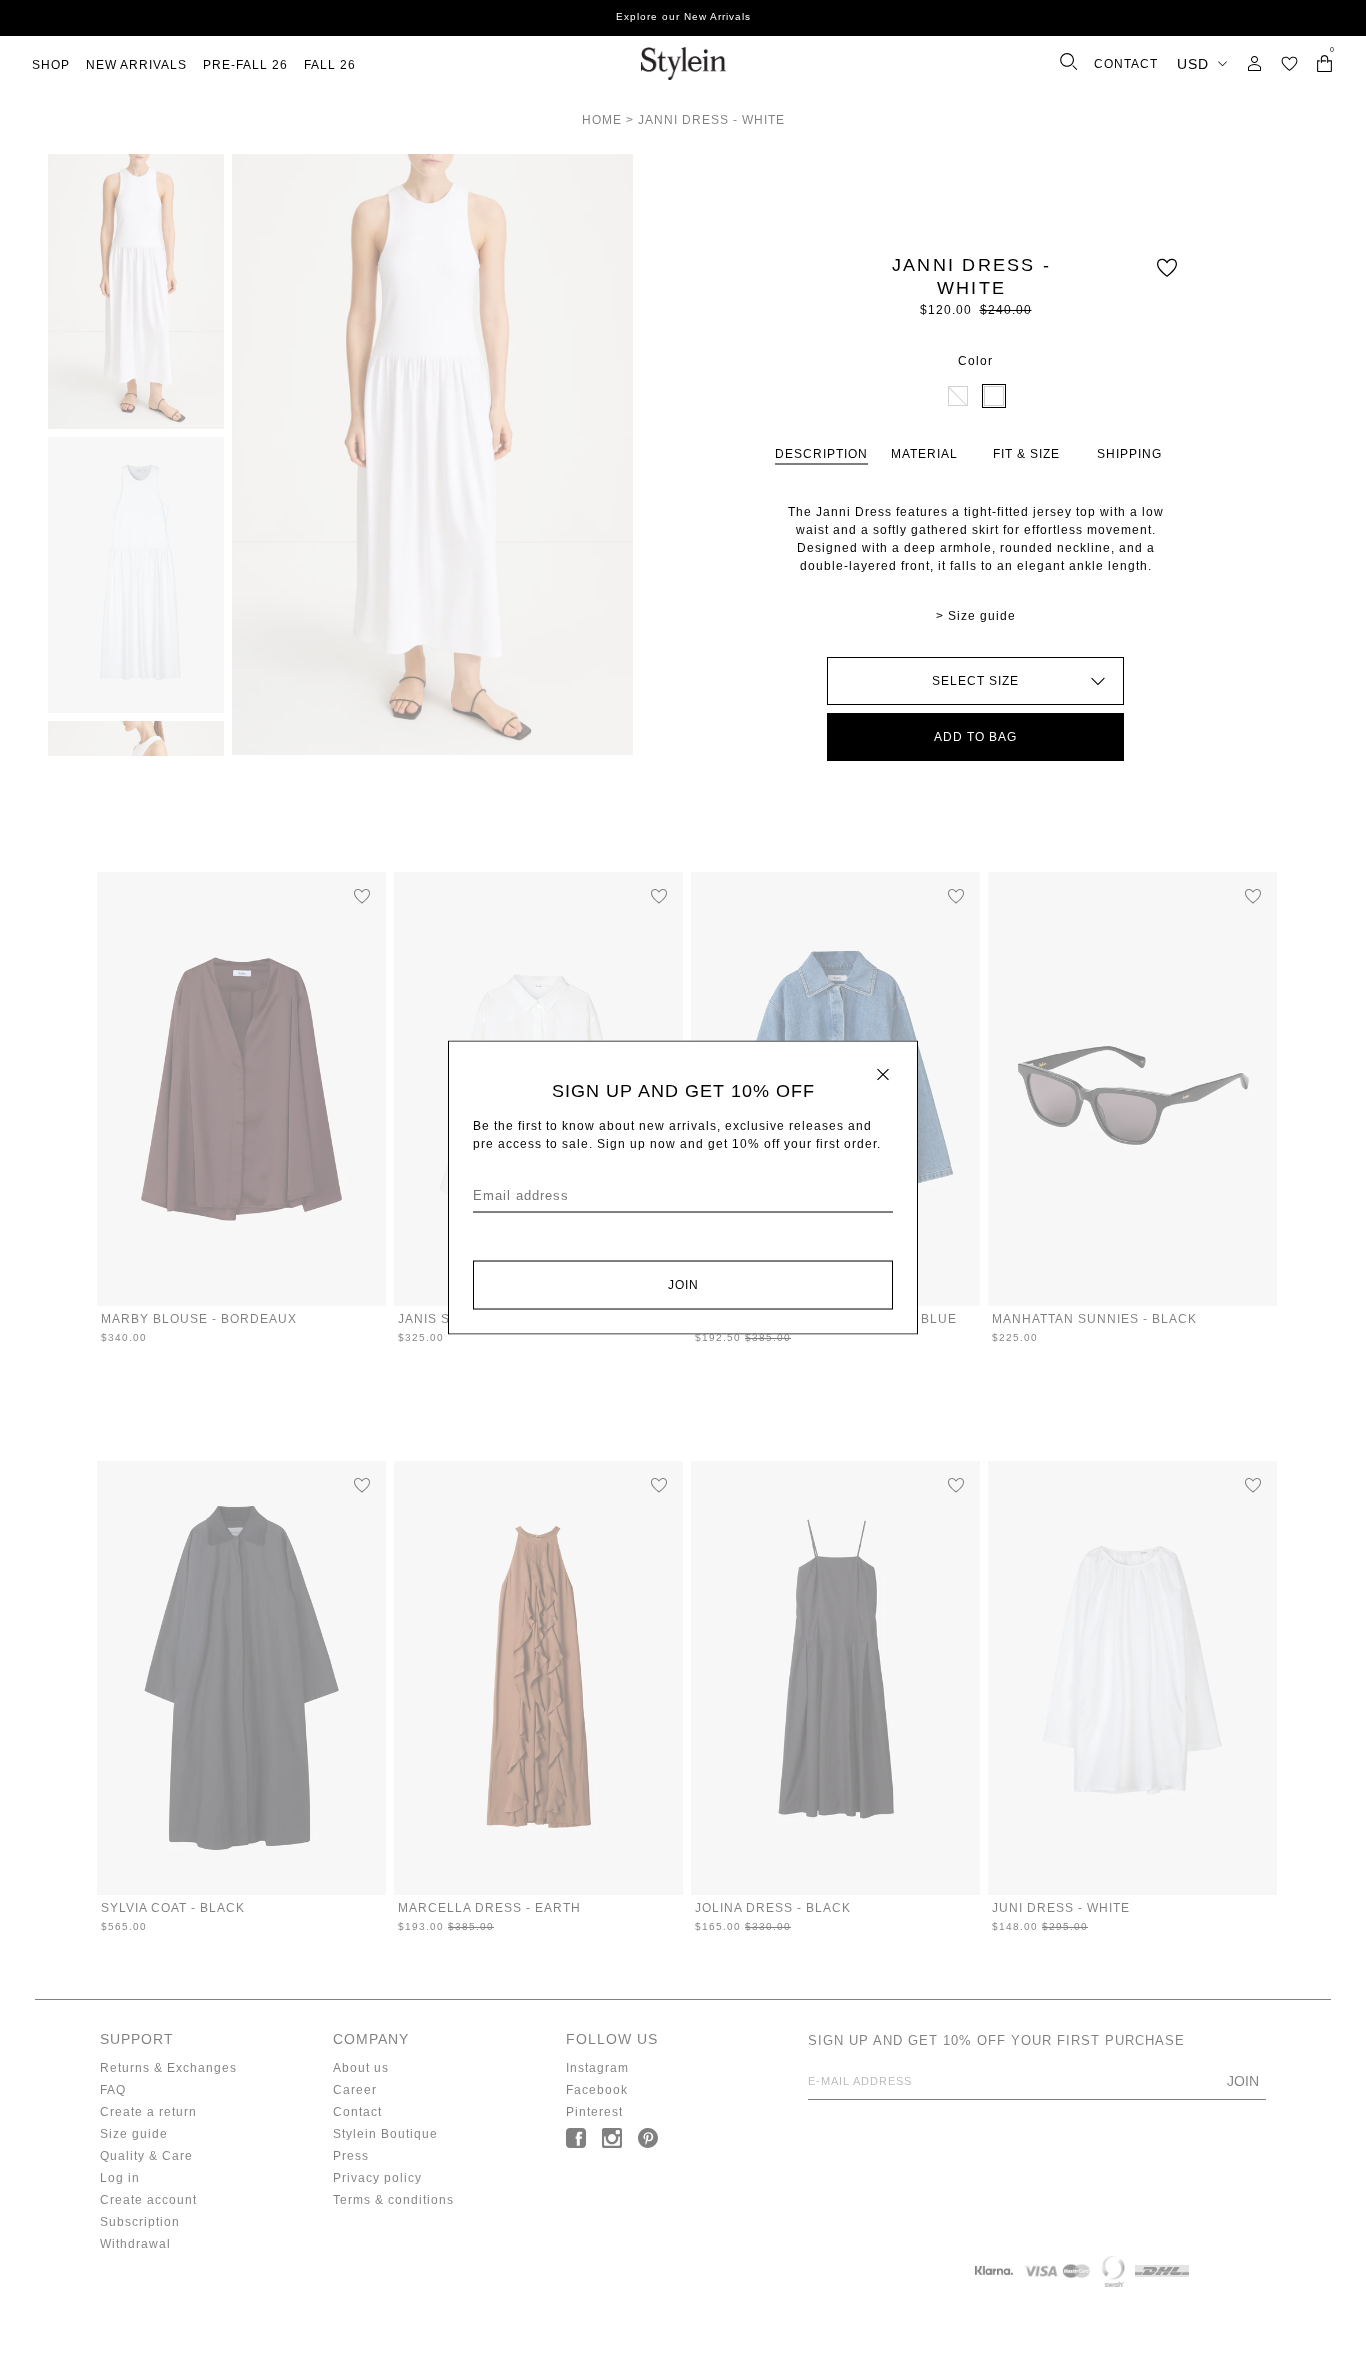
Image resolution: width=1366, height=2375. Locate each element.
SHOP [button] (51, 65)
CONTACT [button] (1126, 64)
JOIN (683, 1285)
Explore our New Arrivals (683, 16)
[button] (1289, 63)
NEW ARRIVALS (136, 65)
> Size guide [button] (976, 616)
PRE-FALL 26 (245, 65)
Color (975, 361)
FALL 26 (330, 65)
